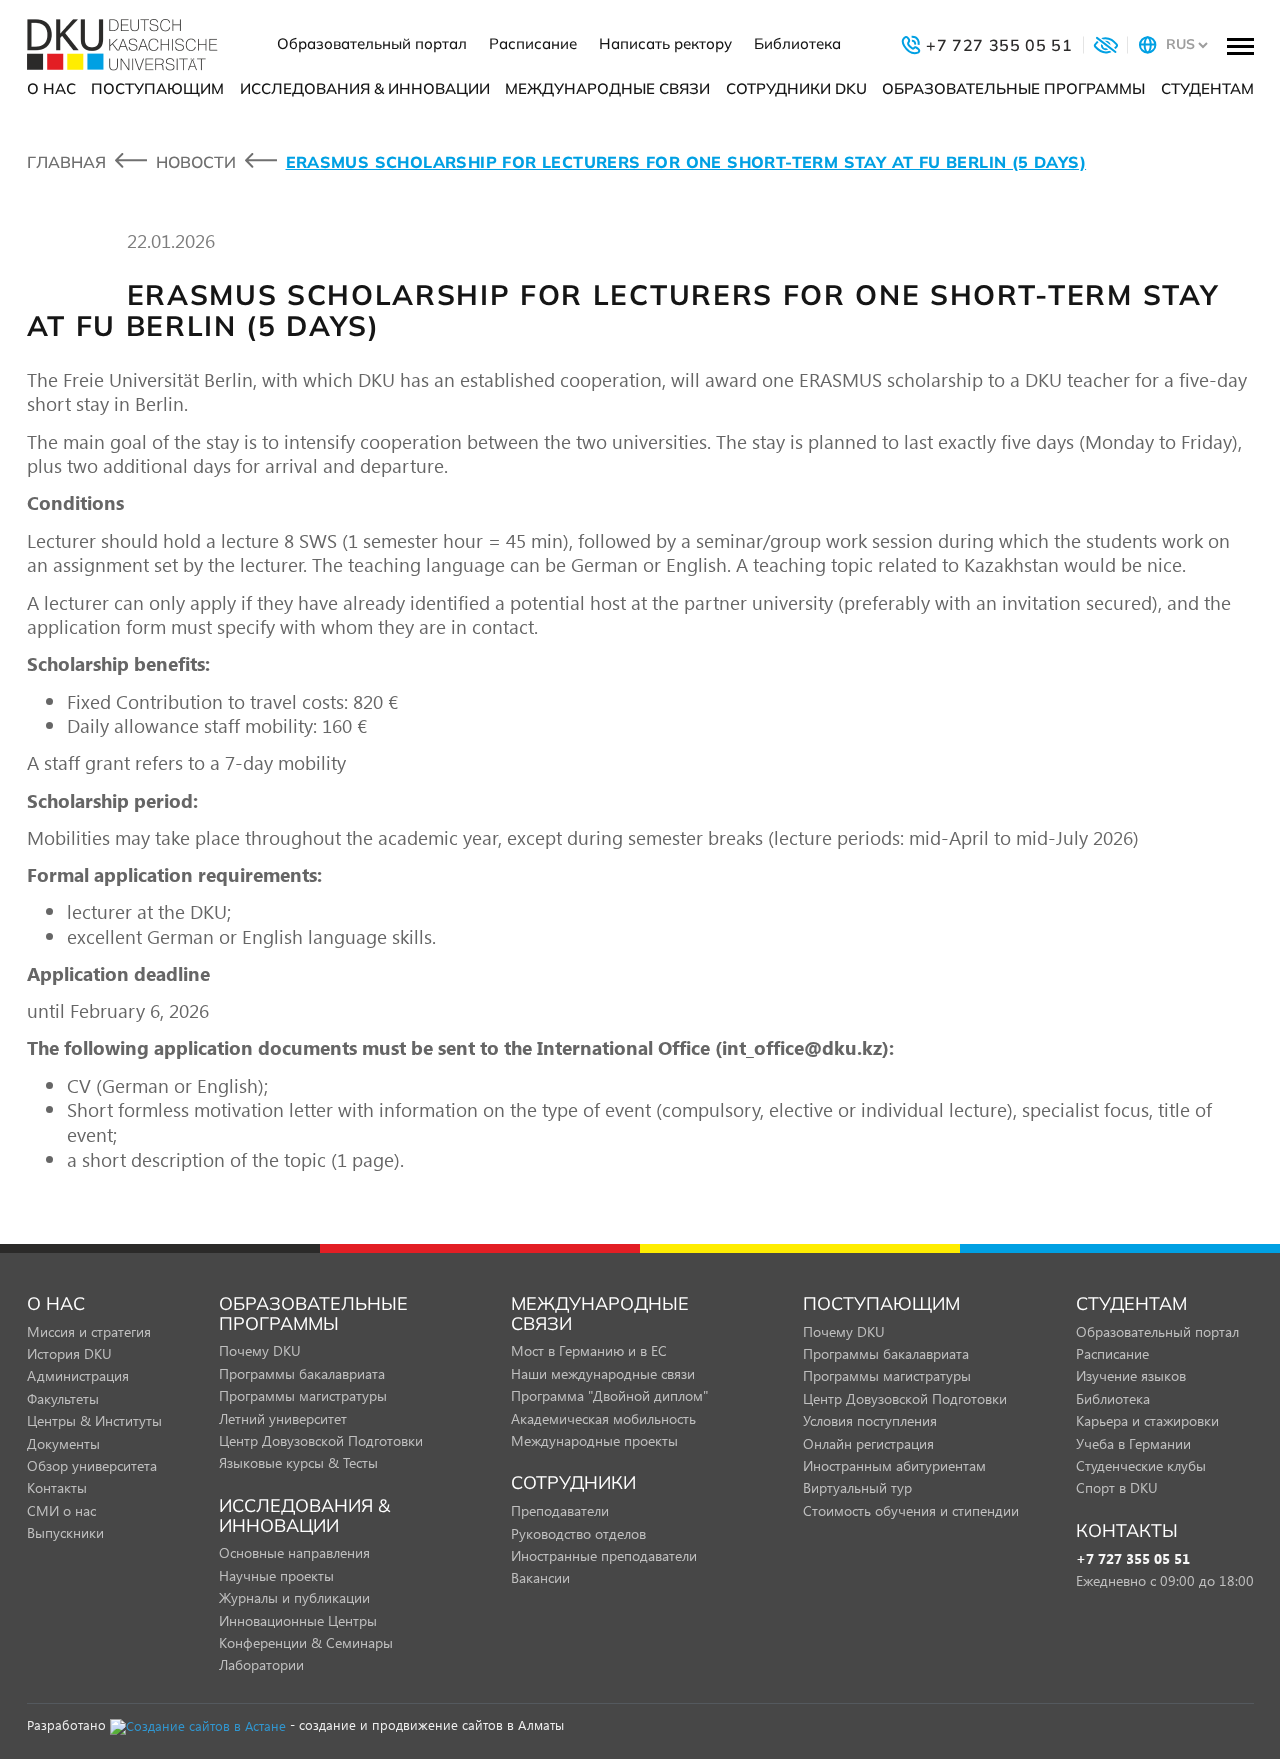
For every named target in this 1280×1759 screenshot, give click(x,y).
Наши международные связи (603, 1373)
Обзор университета (92, 1465)
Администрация (78, 1375)
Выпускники (65, 1532)
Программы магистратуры (303, 1395)
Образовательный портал (372, 43)
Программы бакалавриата (302, 1373)
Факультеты (63, 1398)
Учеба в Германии (1133, 1443)
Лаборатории (261, 1664)
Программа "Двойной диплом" (609, 1395)
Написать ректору (665, 43)
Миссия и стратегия (89, 1331)
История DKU (69, 1353)
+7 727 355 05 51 (1133, 1559)
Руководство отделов (578, 1533)
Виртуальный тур (857, 1487)
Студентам (1207, 88)
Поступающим (157, 88)
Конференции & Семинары (306, 1642)
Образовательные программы (1013, 88)
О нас (51, 88)
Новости (196, 162)
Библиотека (797, 43)
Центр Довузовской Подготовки (321, 1440)
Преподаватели (560, 1510)
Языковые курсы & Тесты (298, 1462)
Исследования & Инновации (365, 88)
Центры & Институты (94, 1420)
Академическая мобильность (603, 1418)
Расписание (533, 43)
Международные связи (607, 88)
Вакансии (540, 1577)
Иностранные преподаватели (604, 1555)
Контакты (57, 1487)
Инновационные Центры (298, 1620)
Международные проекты (594, 1440)
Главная (66, 162)
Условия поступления (870, 1420)
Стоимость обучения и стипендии (911, 1510)
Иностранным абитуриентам (894, 1465)
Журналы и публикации (294, 1597)
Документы (63, 1443)
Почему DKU (260, 1350)
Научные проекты (276, 1575)
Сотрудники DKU (796, 88)
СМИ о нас (61, 1510)
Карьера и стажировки (1147, 1420)
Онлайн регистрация (868, 1443)
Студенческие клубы (1141, 1465)
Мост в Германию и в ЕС (589, 1350)
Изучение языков (1131, 1375)
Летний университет (283, 1418)
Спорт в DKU (1117, 1487)
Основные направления (294, 1552)
